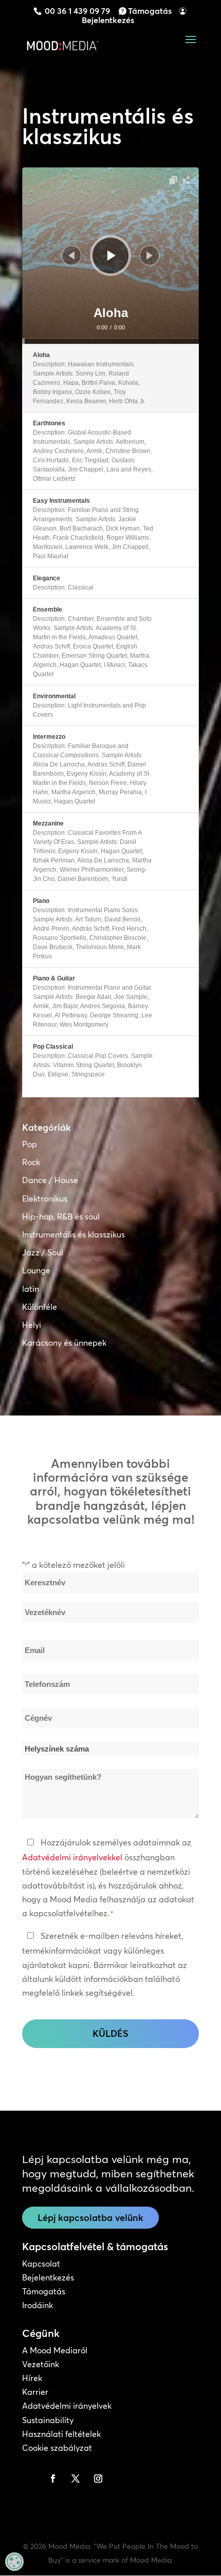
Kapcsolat (41, 2264)
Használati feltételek (61, 2434)
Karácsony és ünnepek (64, 1343)
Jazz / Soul (43, 1252)
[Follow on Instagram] (98, 2479)
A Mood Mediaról (55, 2350)
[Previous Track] (71, 255)
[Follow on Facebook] (53, 2479)
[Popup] (173, 180)
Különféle (40, 1307)
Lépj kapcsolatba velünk (90, 2218)
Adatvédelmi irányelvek (67, 2406)
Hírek (32, 2378)
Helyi (32, 1325)
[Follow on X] (76, 2479)
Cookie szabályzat (57, 2448)
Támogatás (150, 11)
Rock (31, 1162)
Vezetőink (41, 2364)
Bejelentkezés (108, 20)
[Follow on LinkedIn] (30, 2479)
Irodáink (38, 2305)
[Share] (186, 180)
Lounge (36, 1270)
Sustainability (48, 2420)
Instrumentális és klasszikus (73, 1234)
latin (31, 1289)
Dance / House (50, 1180)
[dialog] (14, 2562)
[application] (110, 255)
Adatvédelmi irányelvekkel (72, 1857)
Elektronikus (45, 1198)
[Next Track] (150, 255)
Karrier (35, 2392)
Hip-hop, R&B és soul (61, 1216)
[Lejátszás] (112, 255)
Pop (30, 1144)
